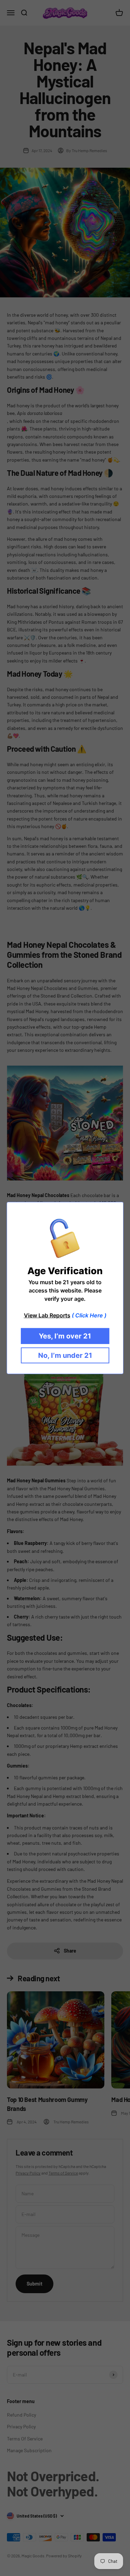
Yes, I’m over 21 (65, 1336)
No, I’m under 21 (65, 1355)
